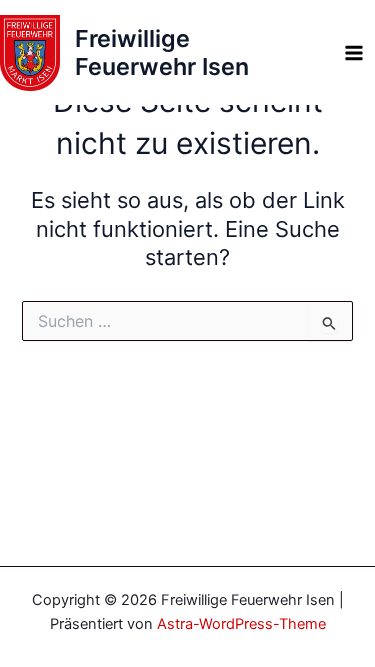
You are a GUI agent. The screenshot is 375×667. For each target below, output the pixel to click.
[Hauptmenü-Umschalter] (354, 53)
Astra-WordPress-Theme (241, 624)
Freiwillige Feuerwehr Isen (162, 52)
